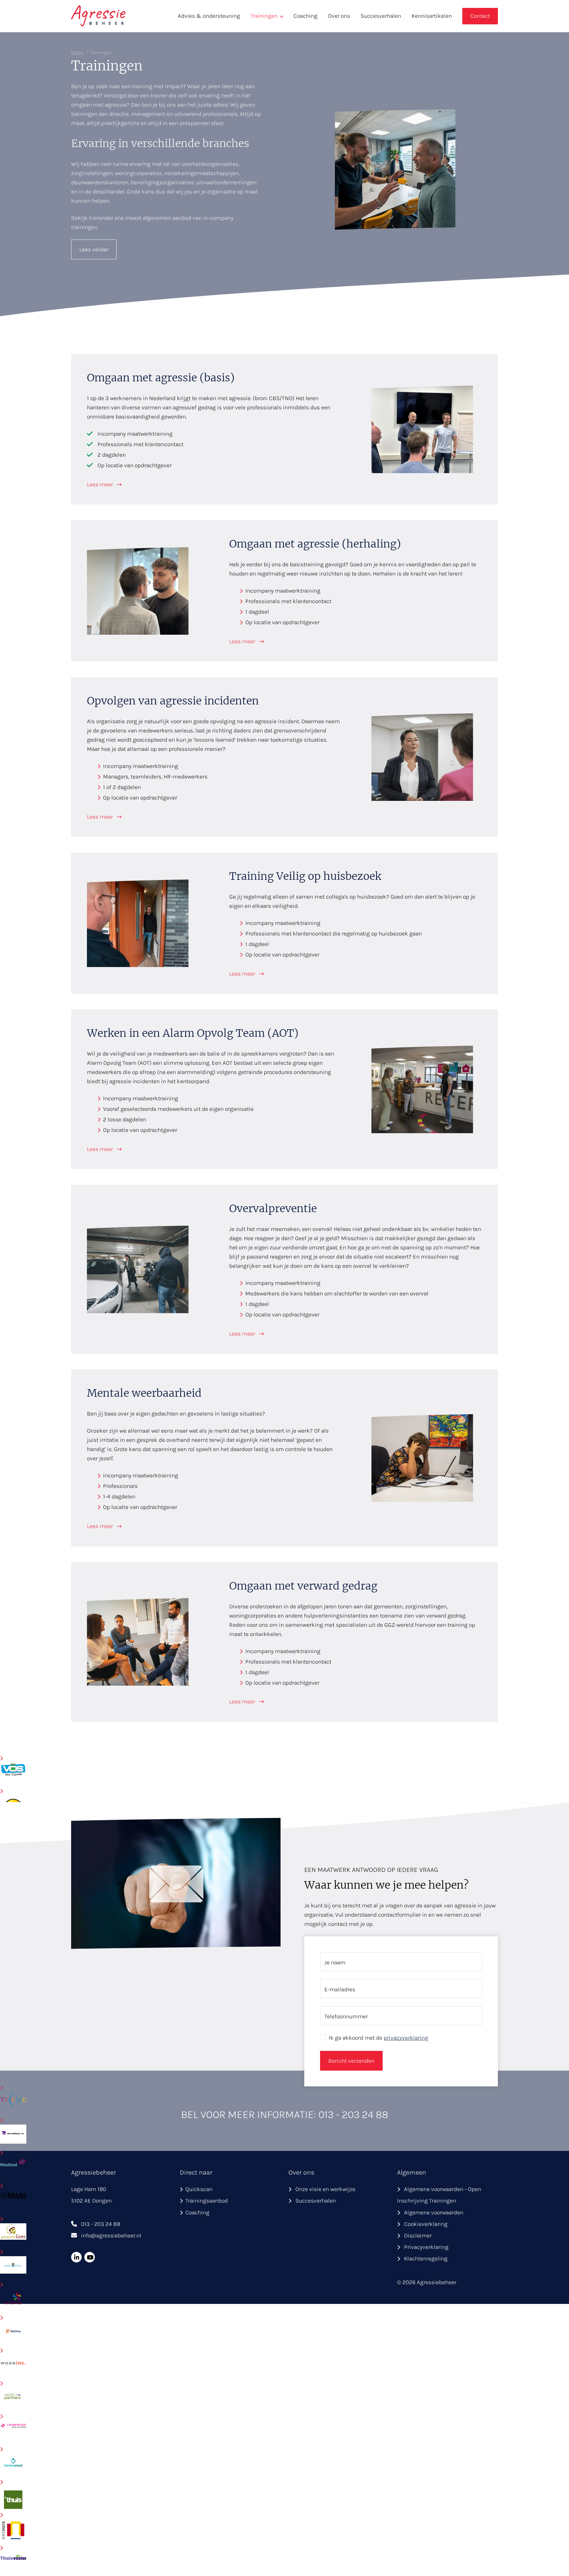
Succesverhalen (381, 16)
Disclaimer (418, 2235)
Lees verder (94, 249)
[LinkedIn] (76, 2257)
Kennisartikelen (432, 16)
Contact (480, 16)
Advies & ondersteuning (209, 16)
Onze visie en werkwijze (325, 2189)
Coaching (305, 16)
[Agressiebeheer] (98, 15)
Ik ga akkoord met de (378, 2038)
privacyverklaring (406, 2038)
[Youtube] (90, 2257)
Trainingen (264, 16)
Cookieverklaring (426, 2224)
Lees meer (101, 484)
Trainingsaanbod (207, 2201)
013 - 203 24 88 (101, 2224)
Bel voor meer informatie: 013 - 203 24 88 (285, 2115)
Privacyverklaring (426, 2247)
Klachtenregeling (426, 2258)
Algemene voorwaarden (434, 2212)
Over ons (339, 16)
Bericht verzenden (351, 2061)
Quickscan (199, 2189)
